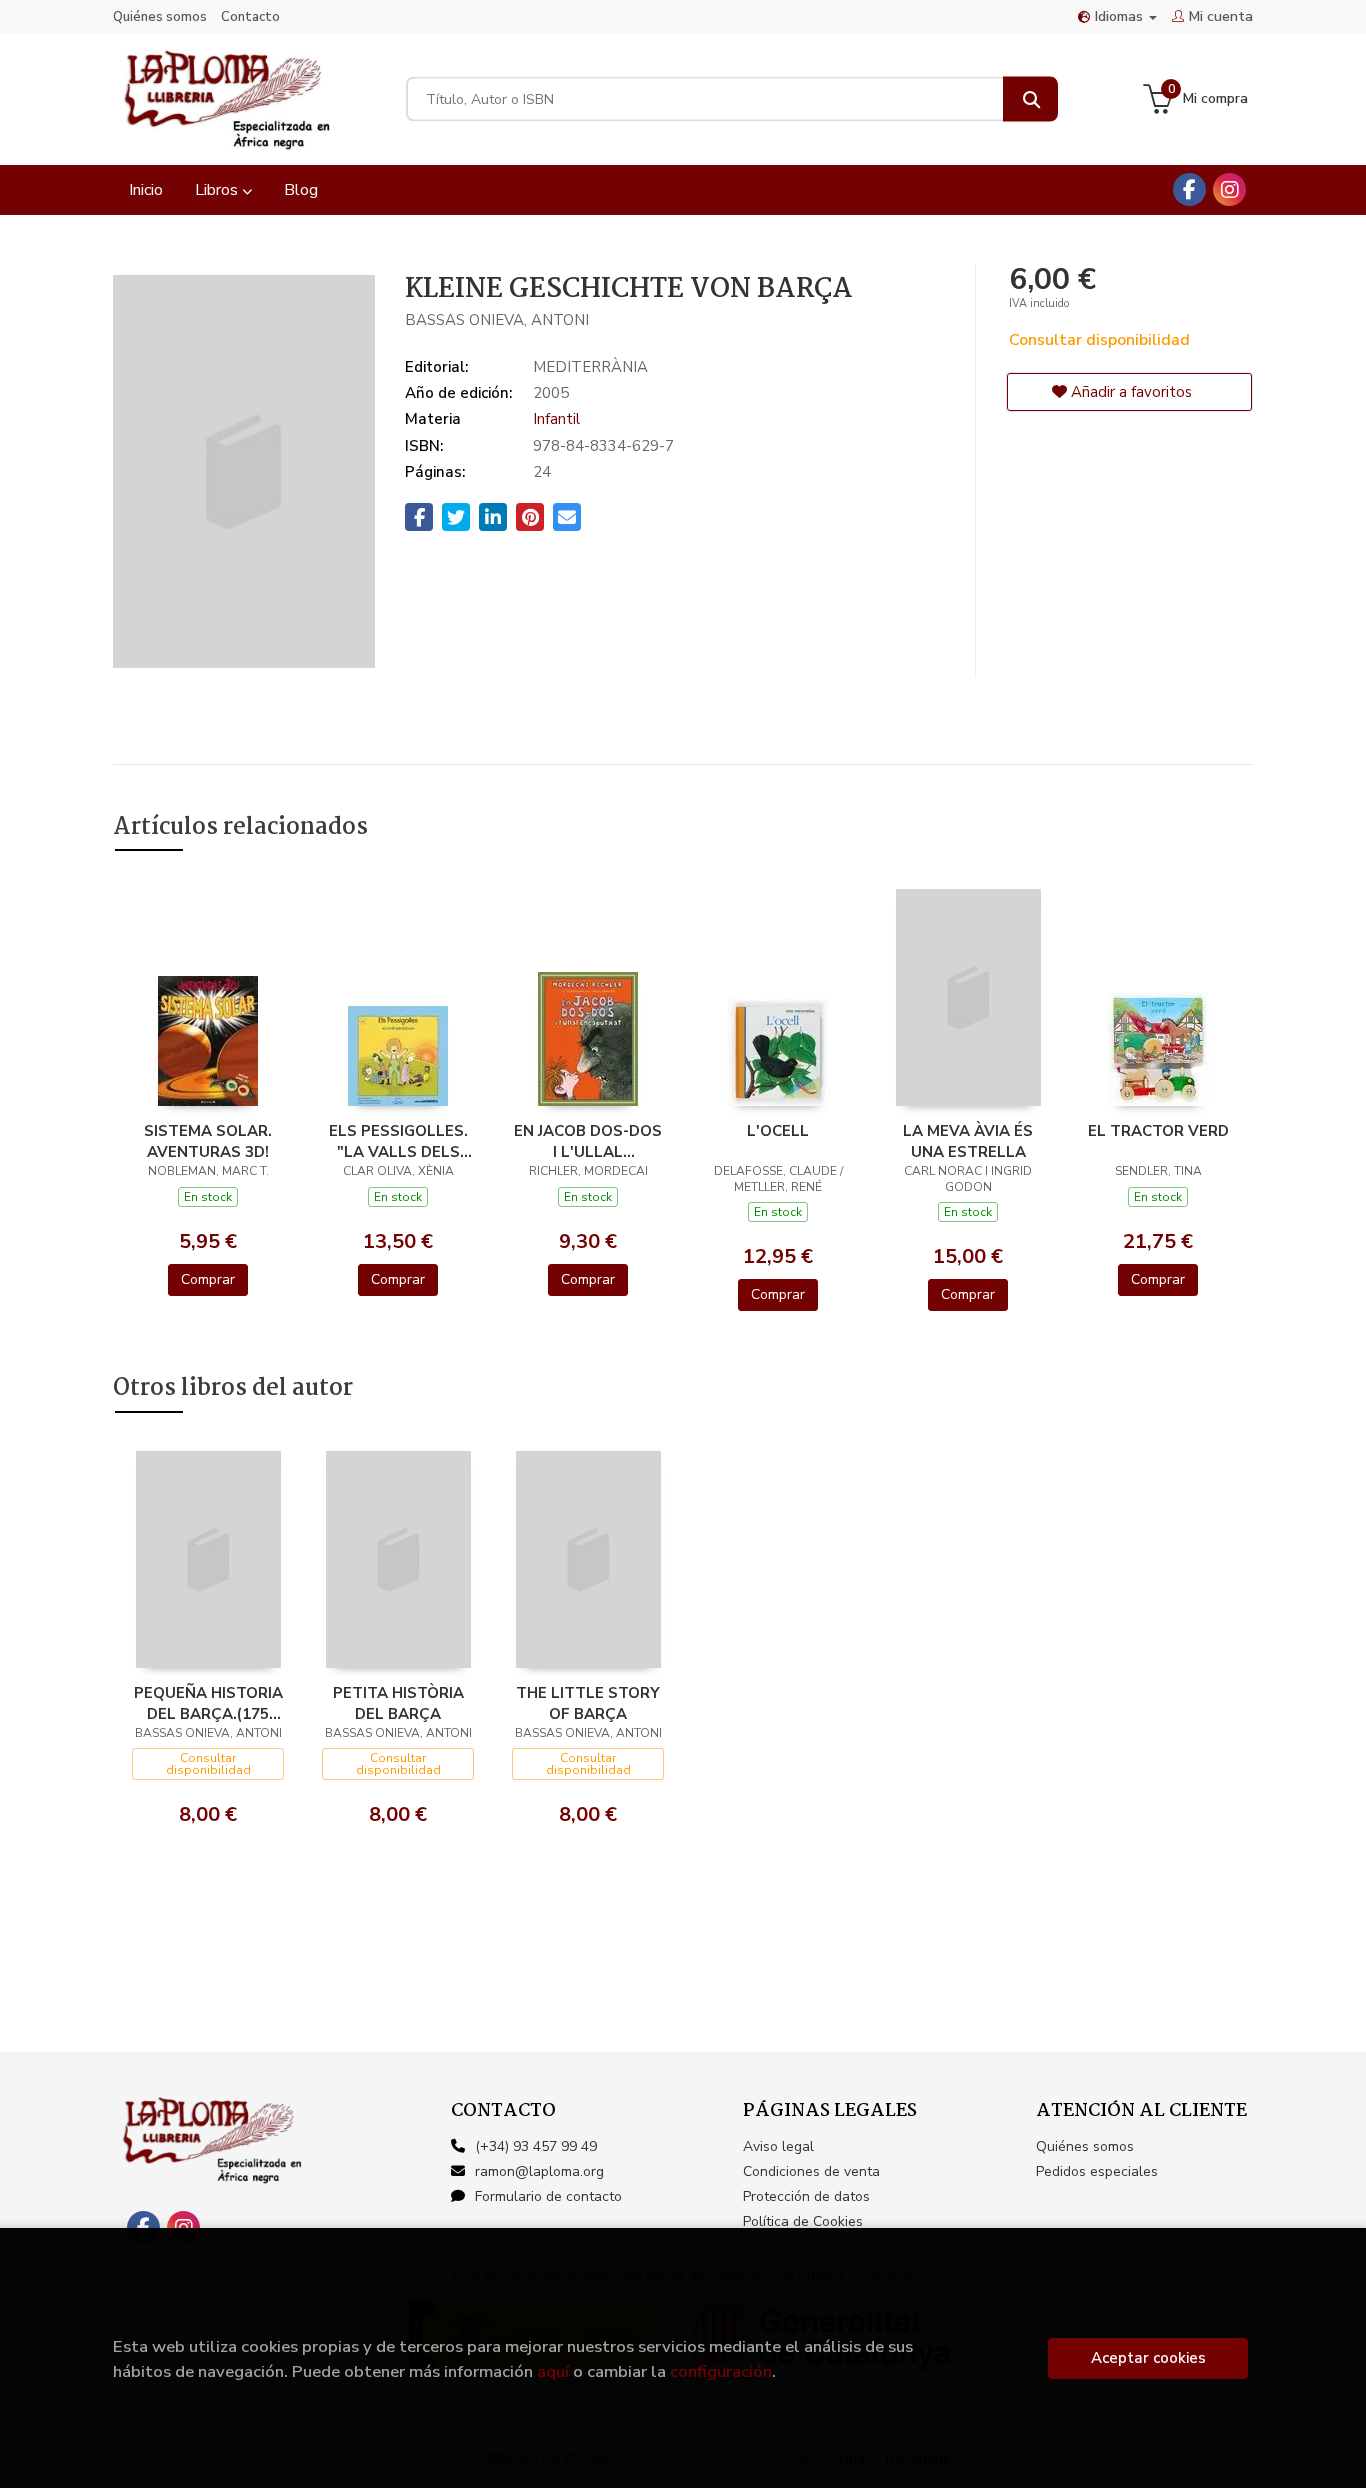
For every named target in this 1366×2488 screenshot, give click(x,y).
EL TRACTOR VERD (1158, 1131)
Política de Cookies (803, 2221)
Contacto (250, 17)
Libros (218, 190)
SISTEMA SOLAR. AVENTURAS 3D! (208, 1141)
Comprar (208, 1279)
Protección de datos (806, 2196)
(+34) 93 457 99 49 (536, 2146)
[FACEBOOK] (1189, 189)
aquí (553, 2371)
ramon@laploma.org (539, 2171)
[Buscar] (1030, 99)
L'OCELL (778, 1131)
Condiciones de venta (811, 2171)
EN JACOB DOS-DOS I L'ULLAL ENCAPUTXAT (588, 1141)
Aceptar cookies (1148, 2358)
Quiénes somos (160, 17)
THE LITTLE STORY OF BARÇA (588, 1703)
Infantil (556, 419)
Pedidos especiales (1097, 2171)
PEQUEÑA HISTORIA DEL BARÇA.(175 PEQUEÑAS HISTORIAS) (208, 1703)
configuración (721, 2371)
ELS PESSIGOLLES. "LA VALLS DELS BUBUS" (398, 1141)
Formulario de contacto (548, 2196)
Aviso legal (778, 2146)
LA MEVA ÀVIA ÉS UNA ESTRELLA (968, 1141)
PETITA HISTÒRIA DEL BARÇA (398, 1703)
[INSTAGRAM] (1229, 189)
